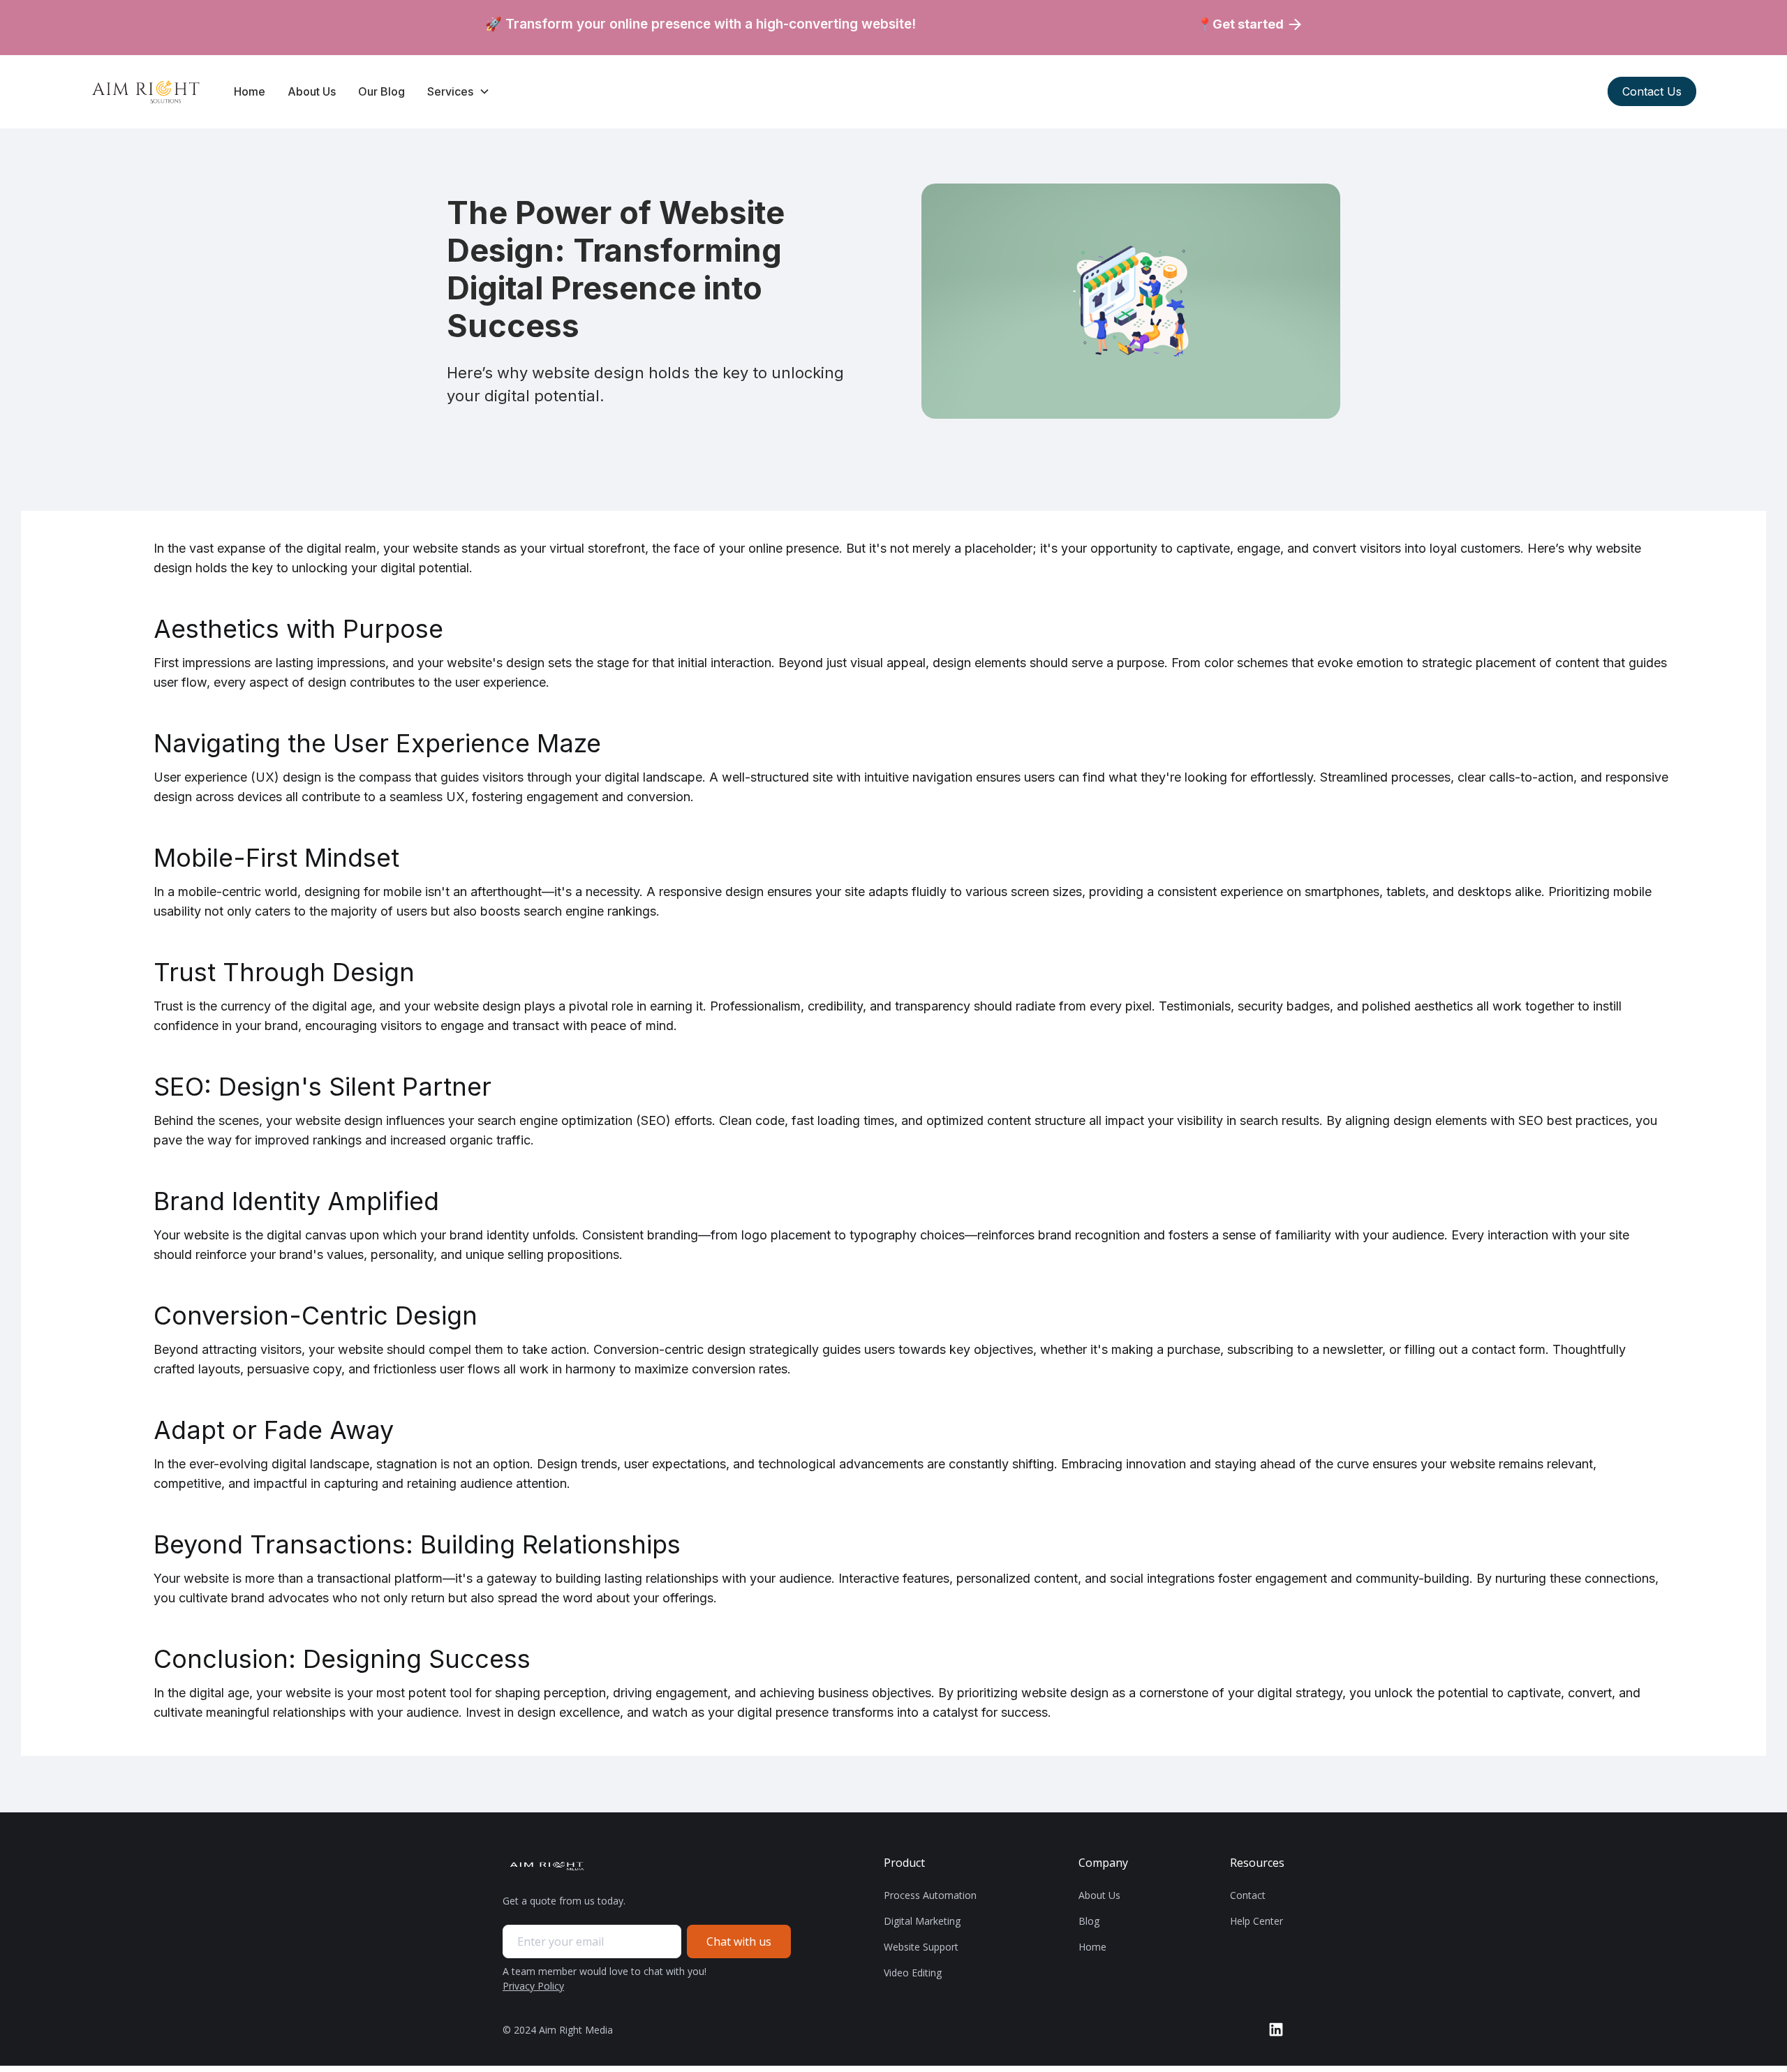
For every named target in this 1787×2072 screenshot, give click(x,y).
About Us (312, 91)
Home (250, 91)
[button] (459, 91)
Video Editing (913, 1973)
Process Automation (930, 1895)
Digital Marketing (922, 1921)
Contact (1248, 1895)
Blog (1089, 1921)
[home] (148, 92)
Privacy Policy (533, 1986)
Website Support (921, 1947)
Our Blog (381, 91)
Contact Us (1652, 91)
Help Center (1256, 1921)
